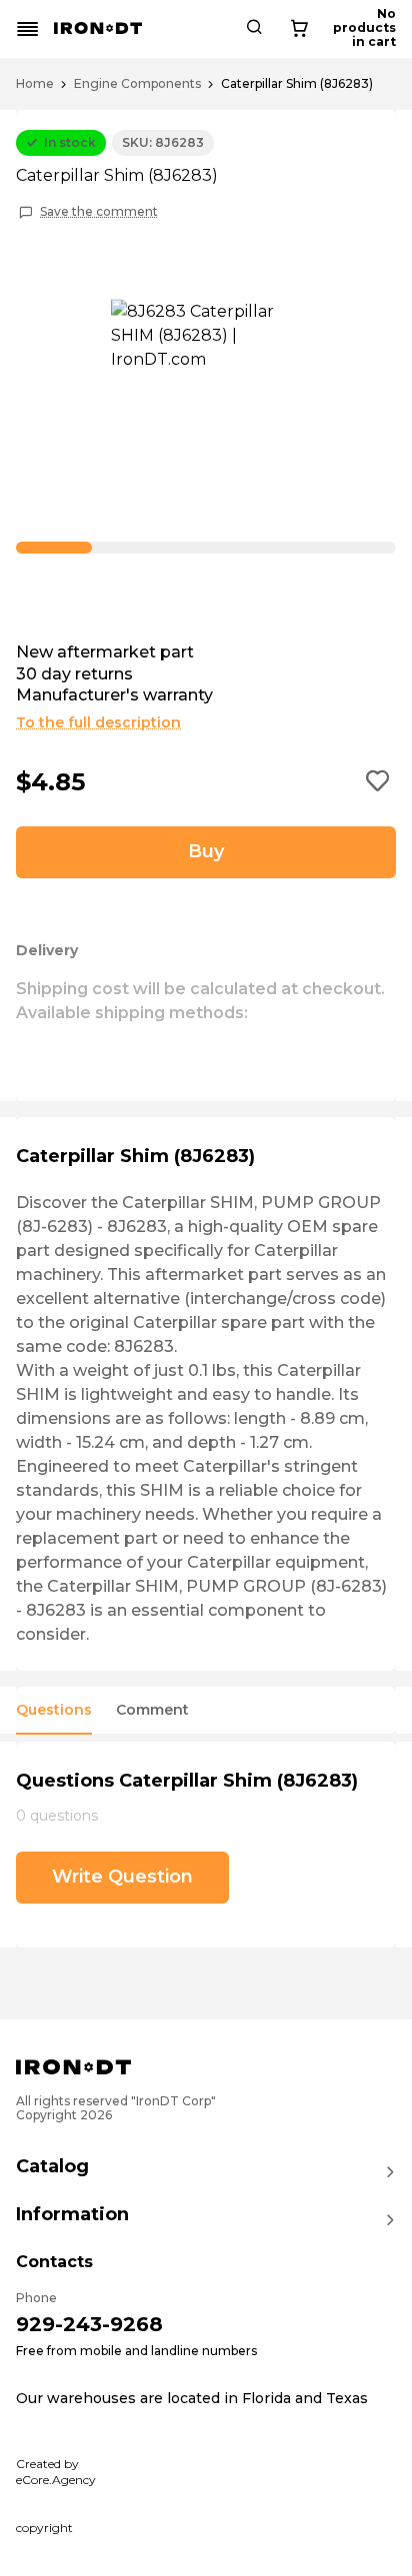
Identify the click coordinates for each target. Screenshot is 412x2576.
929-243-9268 (89, 2324)
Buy (206, 851)
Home (35, 84)
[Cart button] (299, 29)
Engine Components (137, 84)
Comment (152, 1710)
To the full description (98, 722)
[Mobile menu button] (28, 29)
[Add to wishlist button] (378, 782)
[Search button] (254, 29)
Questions (54, 1710)
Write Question (122, 1877)
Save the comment (99, 212)
